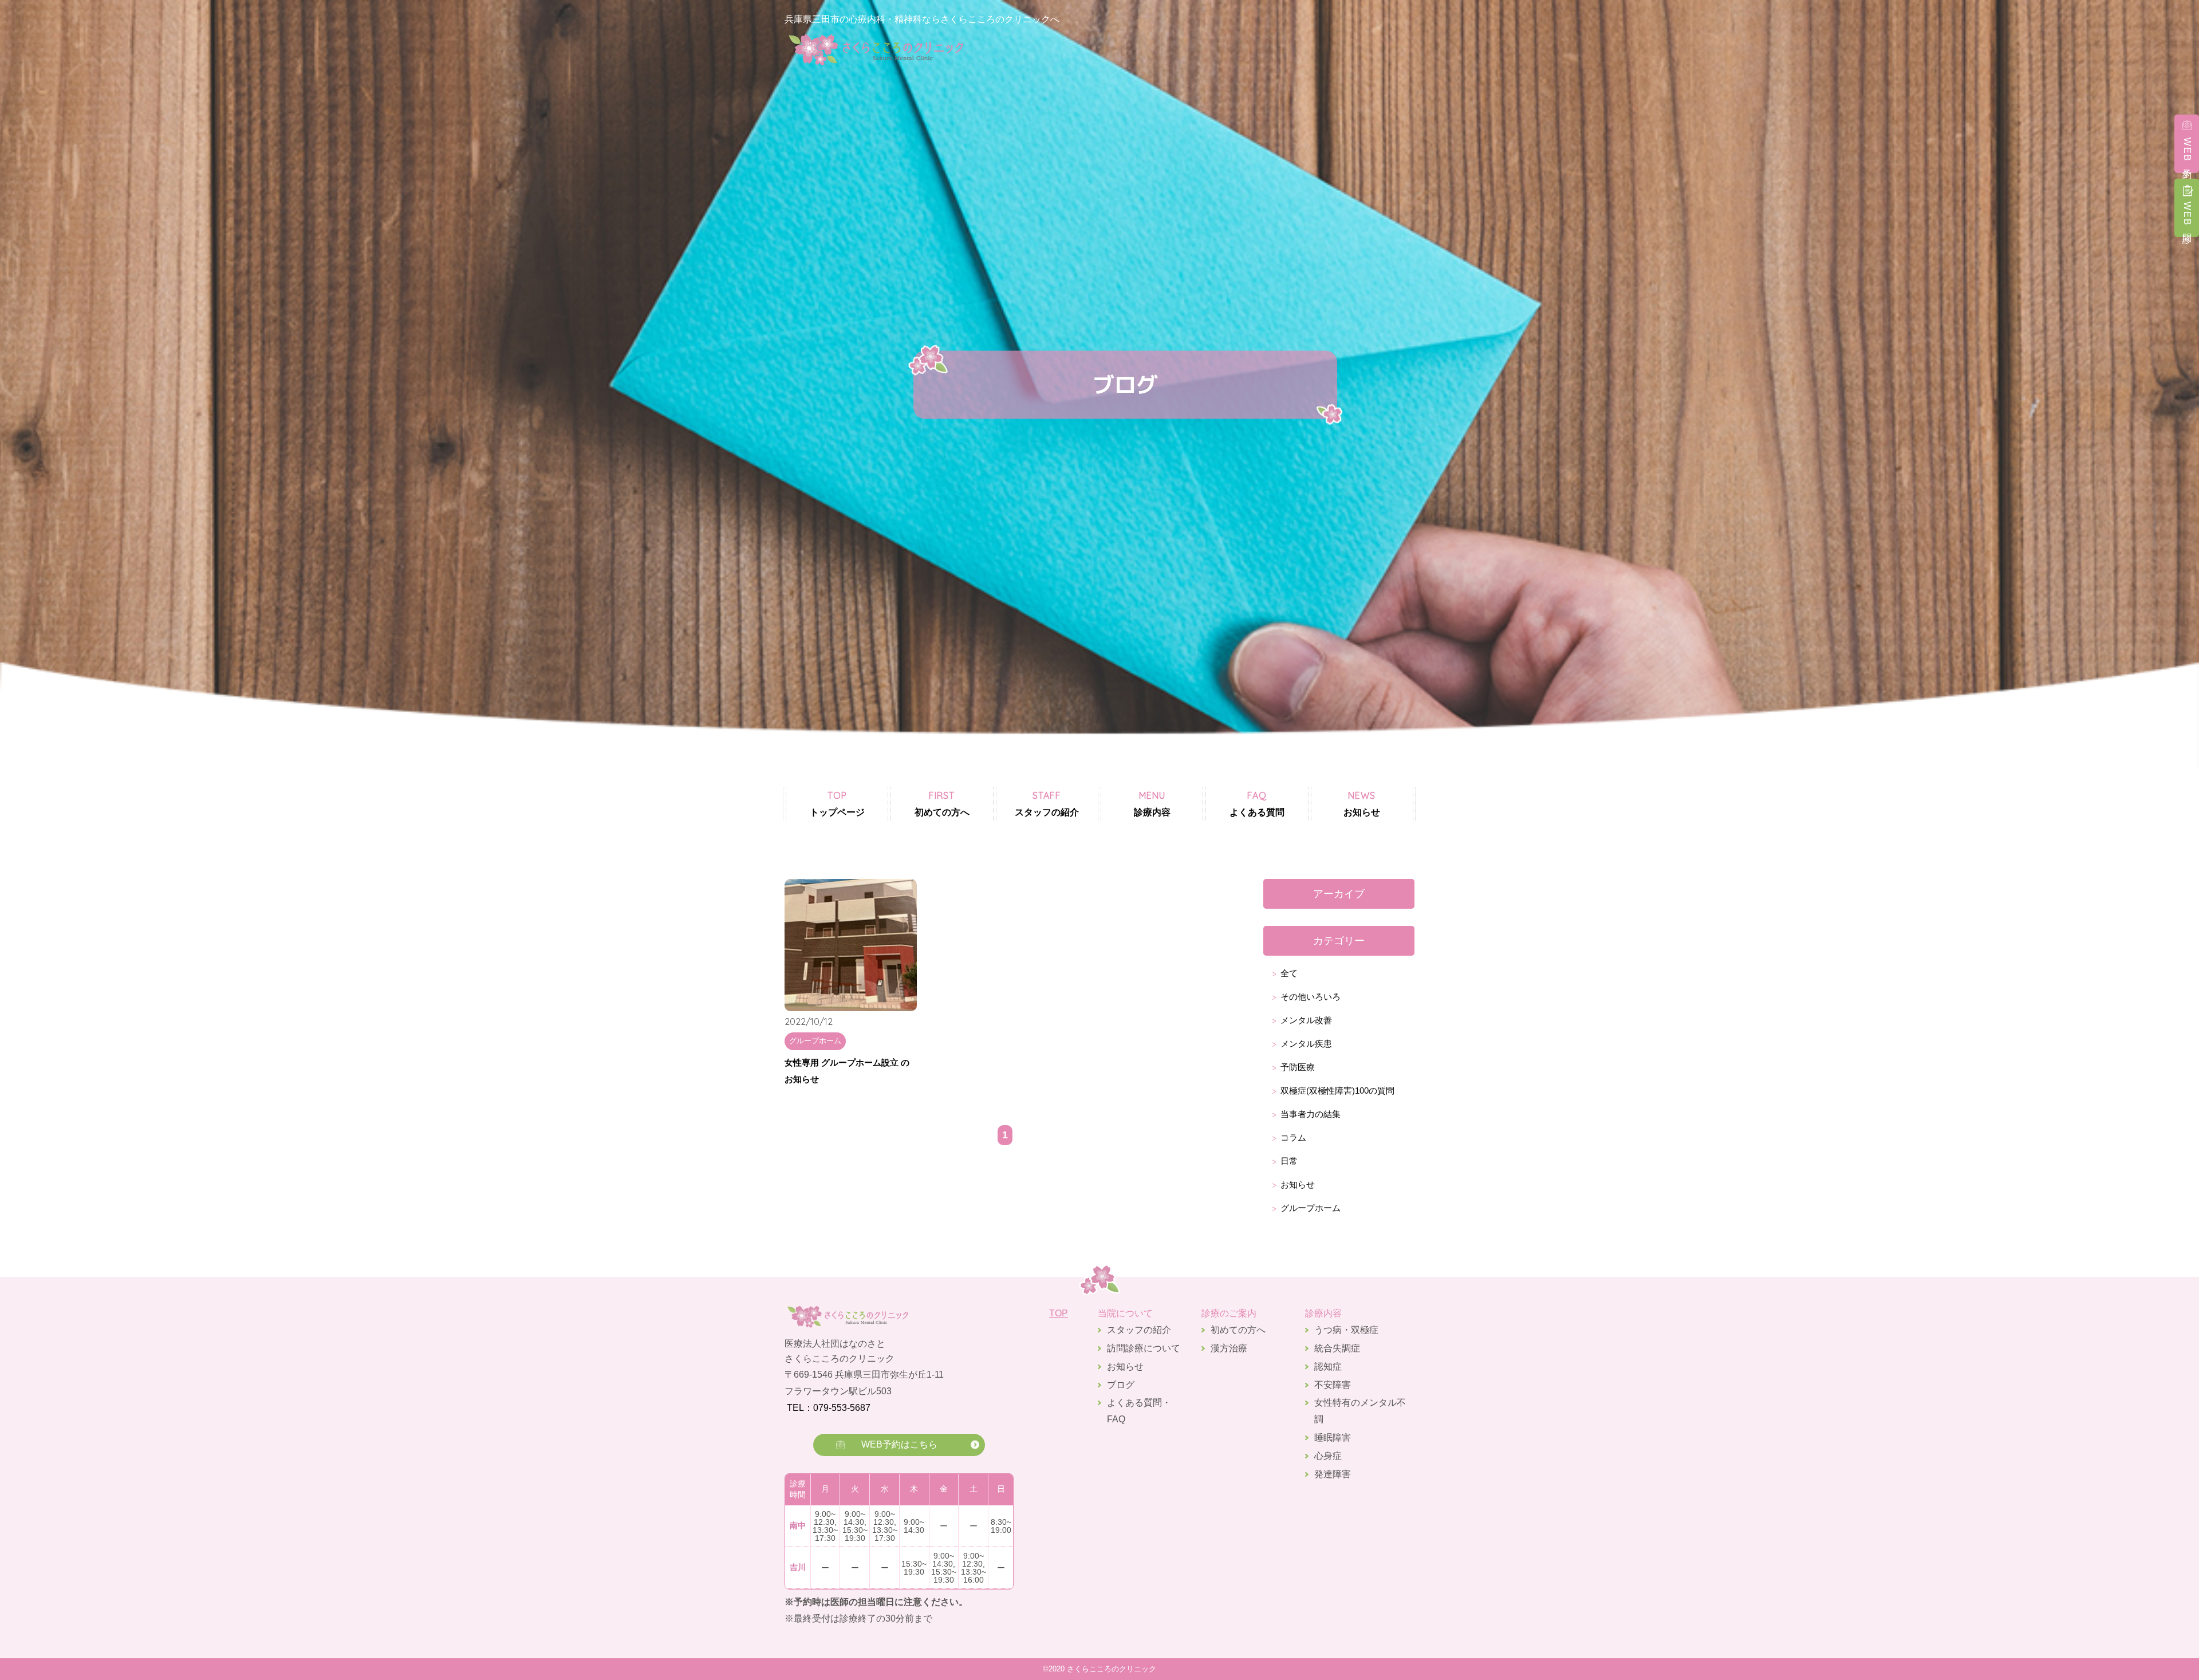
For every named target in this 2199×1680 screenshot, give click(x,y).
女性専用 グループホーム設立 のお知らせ (847, 1071)
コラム (1293, 1137)
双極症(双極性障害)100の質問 (1337, 1091)
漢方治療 (1229, 1348)
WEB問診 (2187, 215)
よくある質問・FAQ (1139, 1411)
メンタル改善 (1306, 1020)
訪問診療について (1144, 1348)
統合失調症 (1337, 1348)
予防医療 (1298, 1067)
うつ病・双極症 (1346, 1330)
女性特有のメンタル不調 (1360, 1411)
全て (1289, 973)
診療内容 (1152, 803)
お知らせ (1362, 803)
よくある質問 (1257, 803)
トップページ (837, 803)
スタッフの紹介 (1047, 803)
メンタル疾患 (1306, 1044)
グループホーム (1311, 1208)
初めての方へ (942, 803)
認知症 (1328, 1367)
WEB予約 (2187, 151)
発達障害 (1333, 1474)
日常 (1289, 1161)
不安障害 (1333, 1385)
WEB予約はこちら (899, 1444)
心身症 (1328, 1456)
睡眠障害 (1333, 1438)
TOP (1059, 1313)
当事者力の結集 (1311, 1114)
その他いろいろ (1311, 997)
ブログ (1121, 1385)
